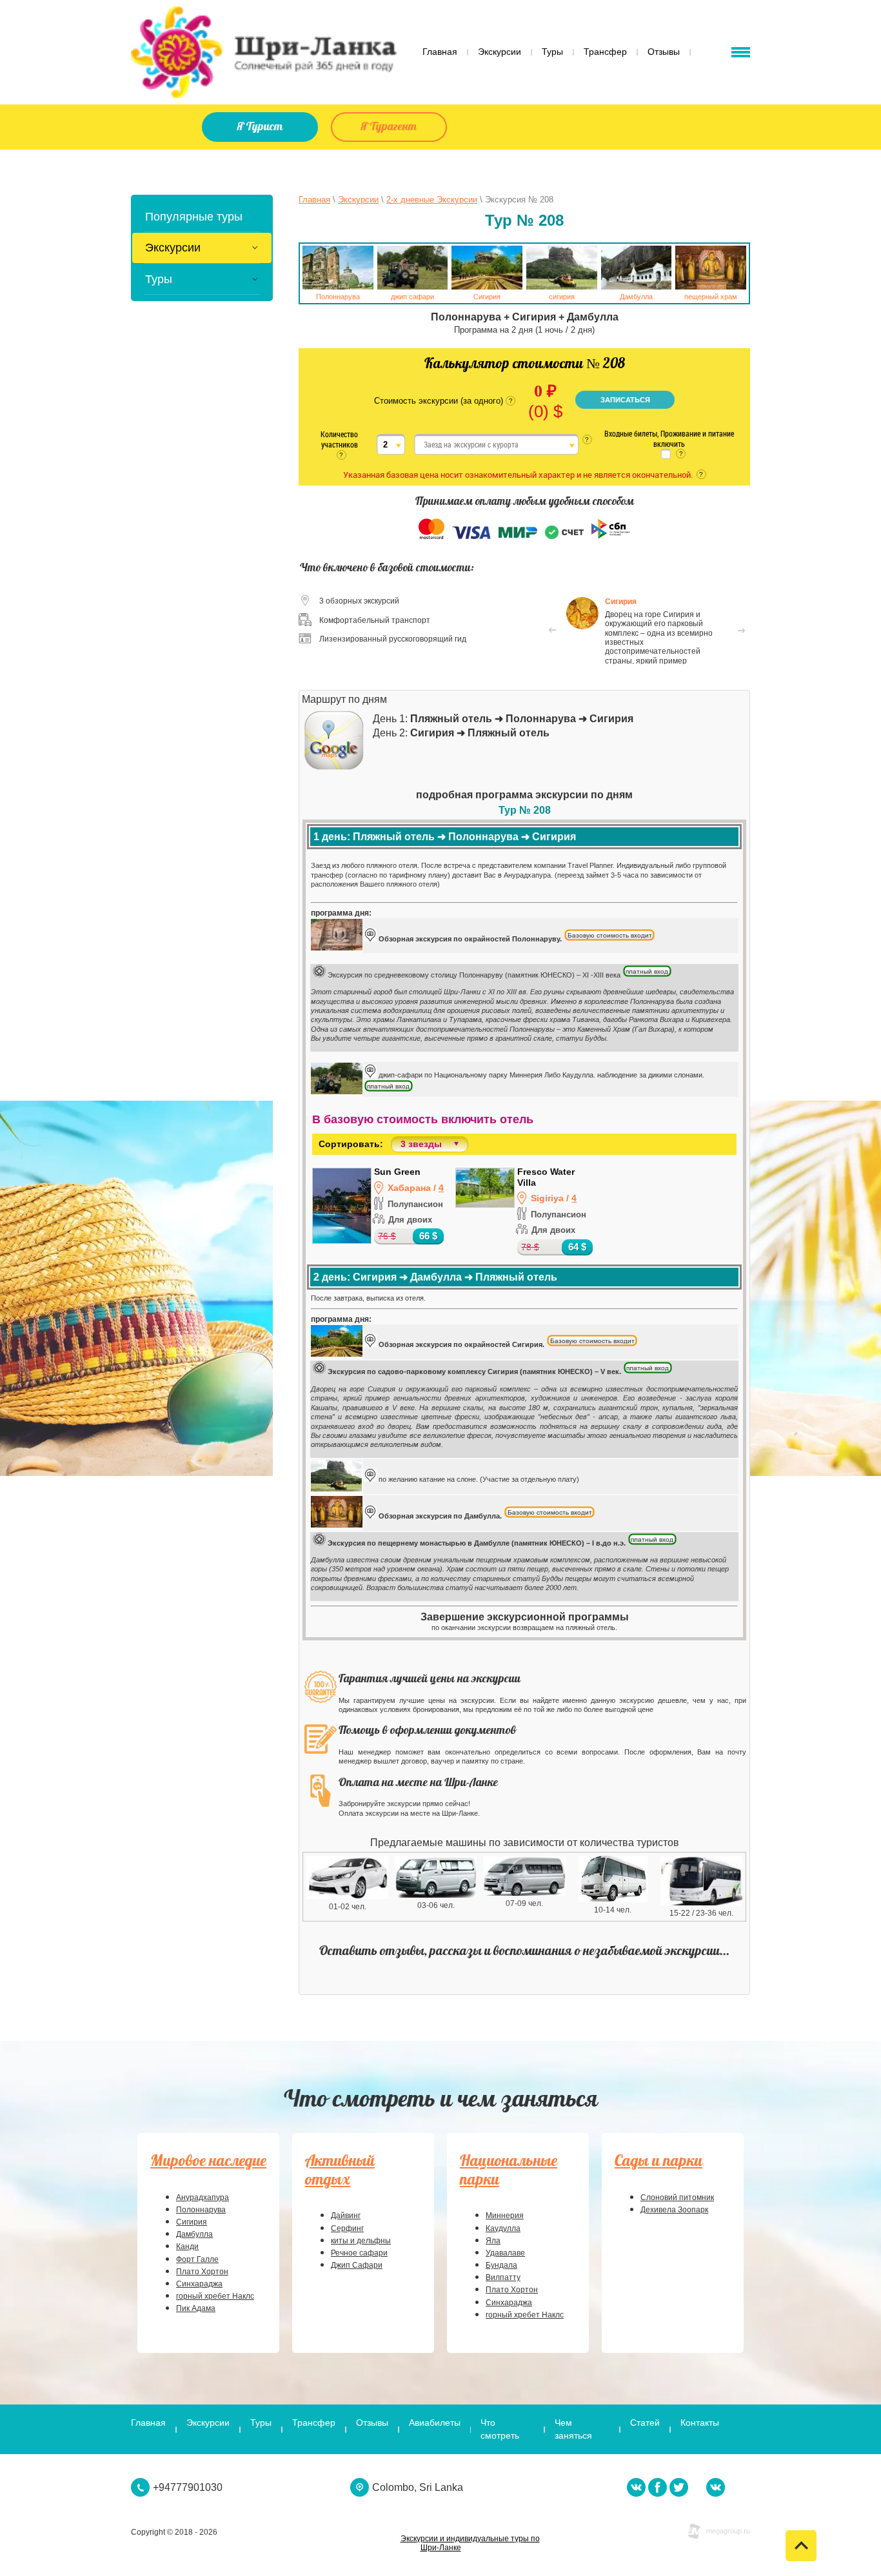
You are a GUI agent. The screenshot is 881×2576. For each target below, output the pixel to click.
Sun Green (397, 1172)
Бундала (501, 2265)
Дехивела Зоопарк (674, 2210)
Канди (187, 2247)
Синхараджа (199, 2284)
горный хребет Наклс (215, 2296)
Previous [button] (552, 631)
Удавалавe (505, 2253)
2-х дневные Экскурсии (432, 200)
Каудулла (503, 2228)
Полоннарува (201, 2210)
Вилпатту (503, 2277)
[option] (647, 630)
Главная (314, 200)
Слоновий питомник (677, 2197)
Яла (493, 2241)
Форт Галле (197, 2259)
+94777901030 (188, 2487)
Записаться (625, 400)
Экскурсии (358, 200)
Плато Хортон (202, 2272)
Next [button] (742, 631)
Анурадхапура (203, 2197)
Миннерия (505, 2216)
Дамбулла (194, 2234)
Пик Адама (196, 2308)
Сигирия (192, 2222)
